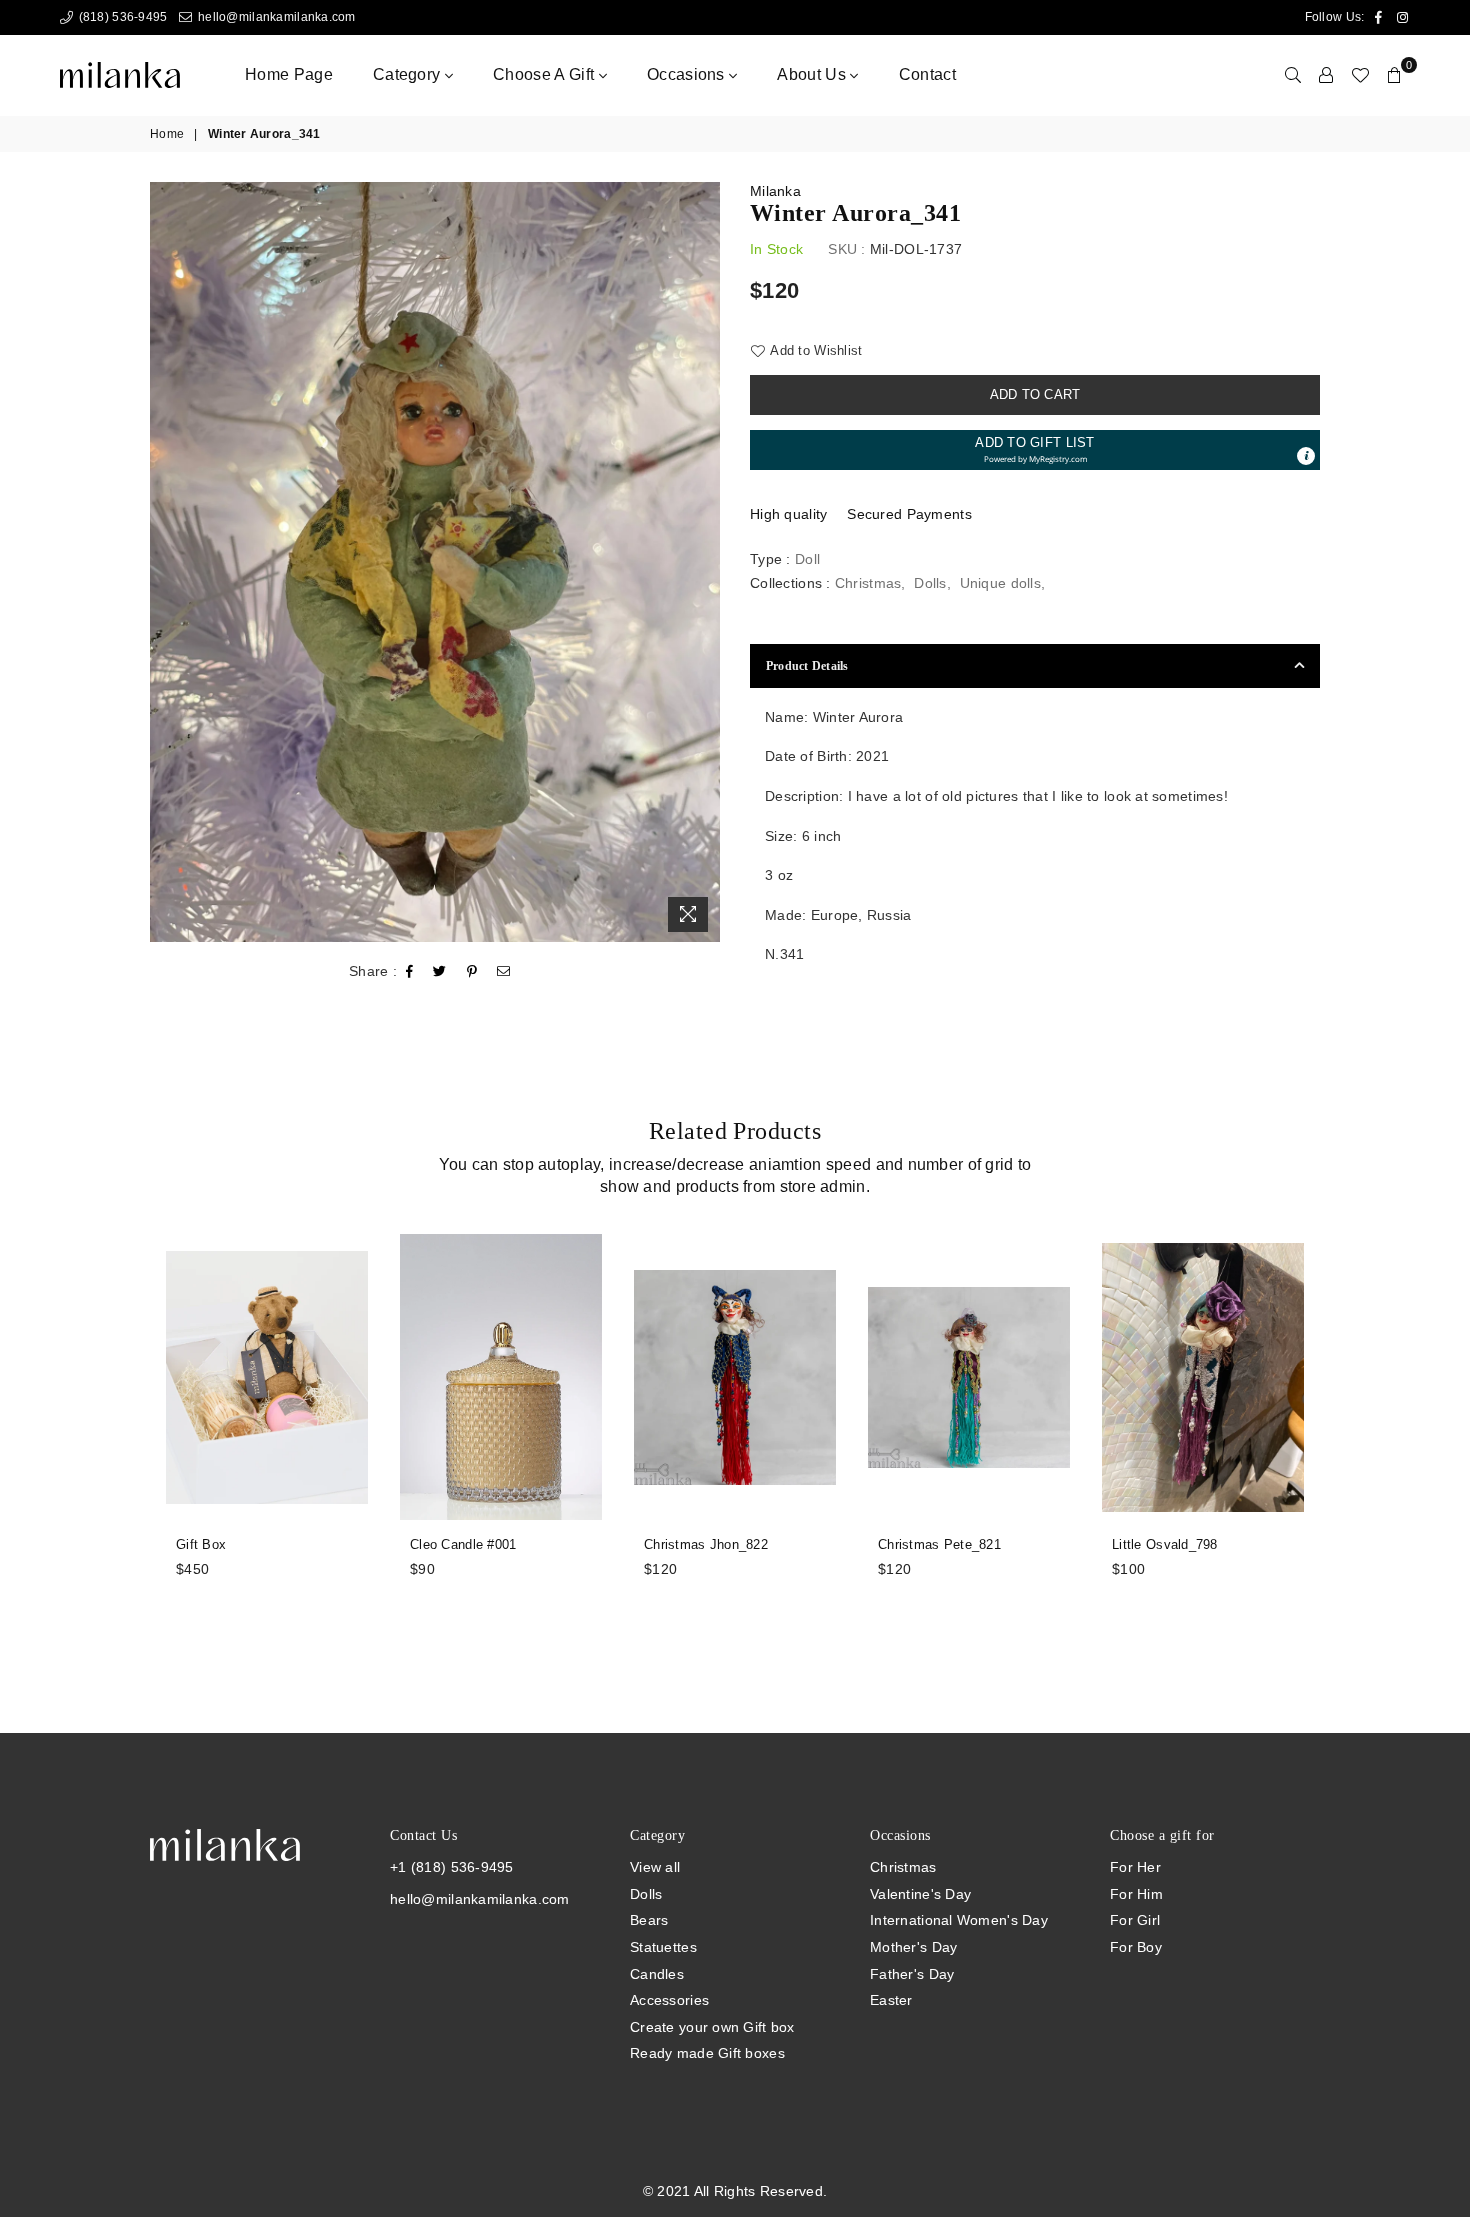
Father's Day (912, 1974)
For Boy (1136, 1947)
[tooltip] (1306, 456)
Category (409, 74)
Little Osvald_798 (1165, 1544)
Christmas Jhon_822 (706, 1544)
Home (167, 134)
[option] (435, 562)
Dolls (930, 583)
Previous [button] (127, 1445)
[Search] (1293, 75)
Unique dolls (1000, 583)
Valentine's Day (920, 1894)
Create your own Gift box (712, 2027)
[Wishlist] (1360, 75)
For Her (1135, 1867)
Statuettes (663, 1947)
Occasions (688, 74)
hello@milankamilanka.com (275, 17)
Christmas (868, 583)
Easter (891, 2000)
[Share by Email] (504, 972)
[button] (1035, 450)
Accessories (669, 2000)
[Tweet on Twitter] (440, 972)
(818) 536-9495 (121, 17)
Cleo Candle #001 (463, 1544)
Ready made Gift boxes (707, 2053)
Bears (649, 1920)
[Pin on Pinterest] (472, 972)
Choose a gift (545, 74)
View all (655, 1867)
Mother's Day (913, 1947)
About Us (813, 74)
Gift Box (201, 1544)
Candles (657, 1974)
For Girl (1135, 1920)
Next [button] (1342, 1445)
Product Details (807, 666)
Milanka (775, 191)
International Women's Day (959, 1920)
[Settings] (1326, 75)
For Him (1136, 1894)
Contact (927, 74)
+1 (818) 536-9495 (452, 1867)
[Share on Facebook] (410, 972)
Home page (289, 74)
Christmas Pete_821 (939, 1544)
